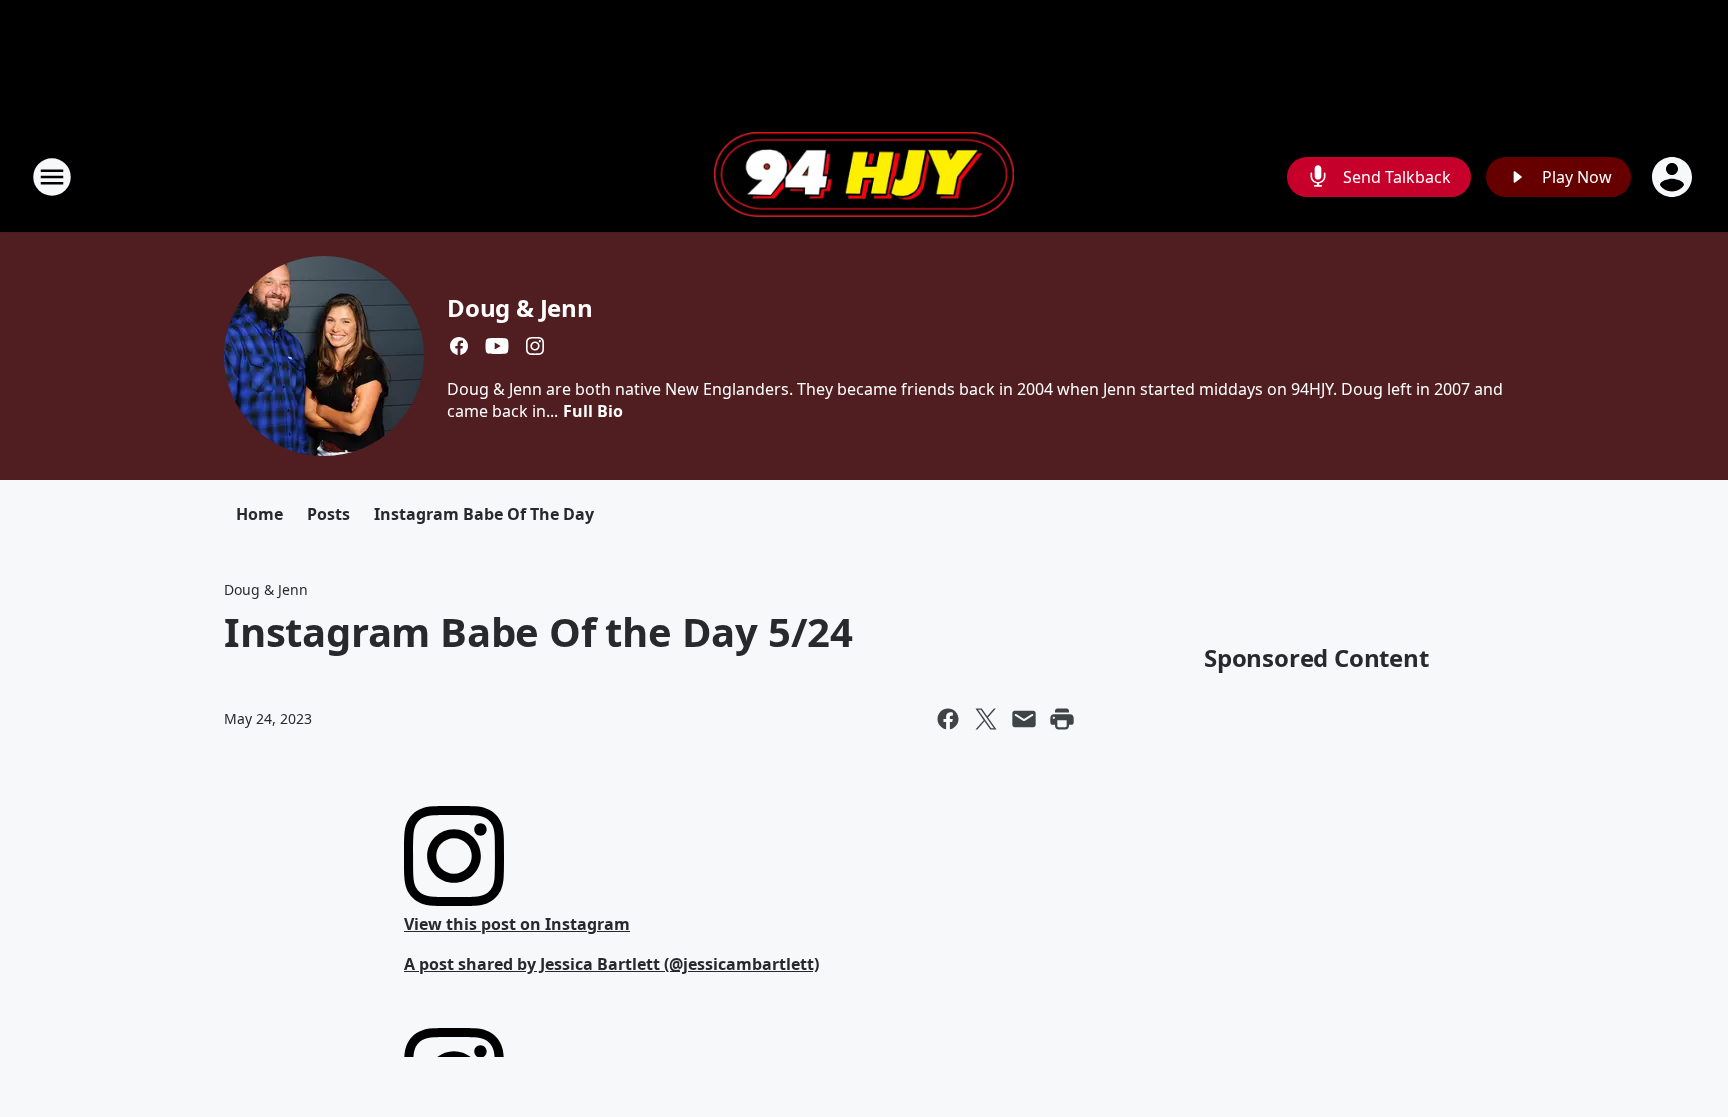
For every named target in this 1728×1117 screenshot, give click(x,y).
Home (259, 514)
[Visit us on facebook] (459, 346)
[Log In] (1674, 177)
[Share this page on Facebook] (948, 719)
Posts (328, 514)
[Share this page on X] (986, 719)
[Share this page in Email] (1024, 719)
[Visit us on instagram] (535, 346)
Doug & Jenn (520, 307)
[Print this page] (1062, 719)
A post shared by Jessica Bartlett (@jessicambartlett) (611, 964)
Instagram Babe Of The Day (484, 514)
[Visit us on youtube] (497, 346)
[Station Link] (864, 177)
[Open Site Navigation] (52, 177)
